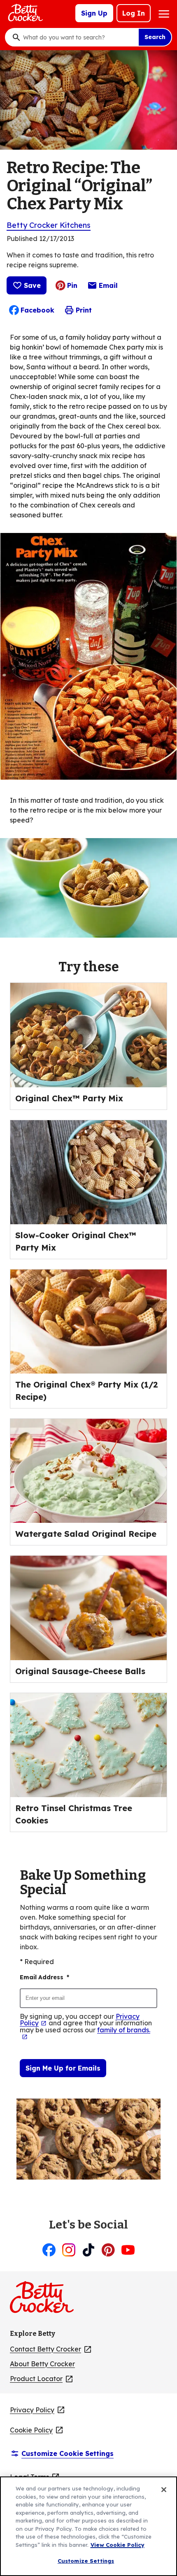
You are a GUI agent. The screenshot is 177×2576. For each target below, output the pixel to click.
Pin (72, 285)
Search (155, 37)
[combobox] (79, 37)
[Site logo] (46, 2300)
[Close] (164, 2490)
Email (108, 287)
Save (32, 285)
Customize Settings (86, 2561)
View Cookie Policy (118, 2545)
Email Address (44, 1977)
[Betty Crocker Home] (25, 13)
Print (84, 310)
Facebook (37, 310)
